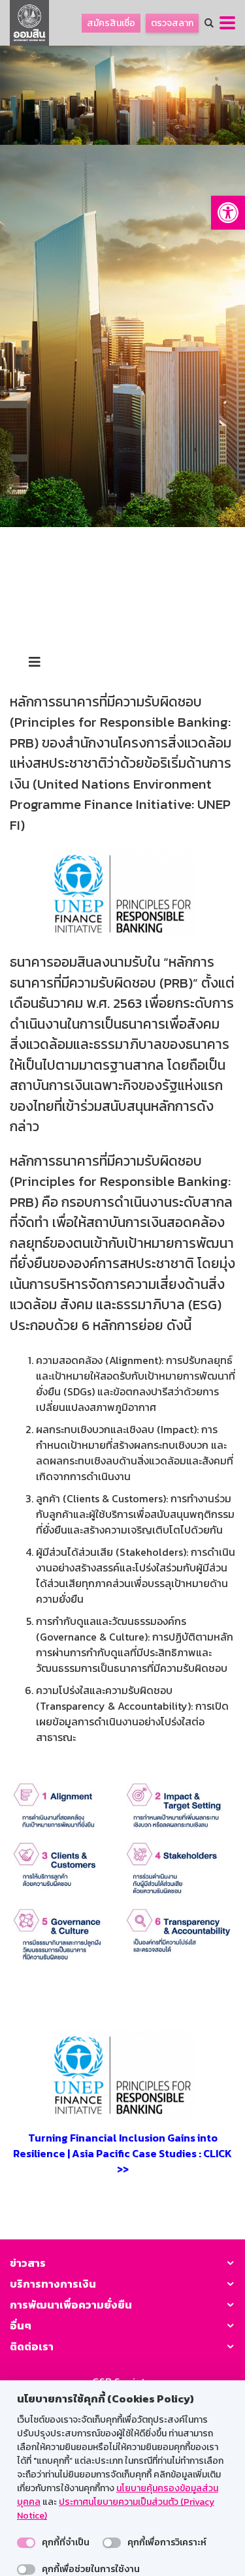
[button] (228, 213)
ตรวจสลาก (172, 23)
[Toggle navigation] (35, 662)
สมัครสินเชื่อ (111, 23)
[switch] (26, 2543)
